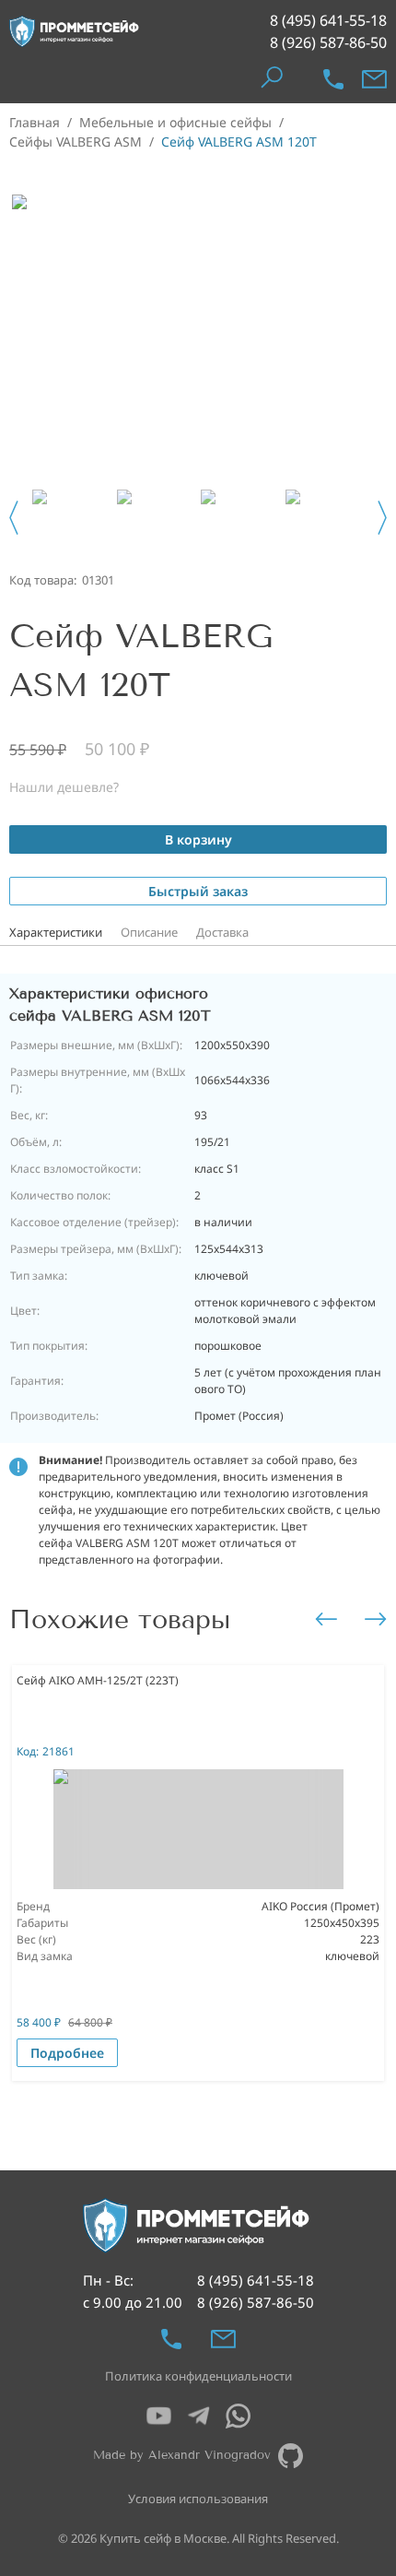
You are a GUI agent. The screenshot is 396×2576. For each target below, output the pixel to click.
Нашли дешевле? (64, 787)
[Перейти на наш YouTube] (159, 2416)
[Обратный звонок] (333, 79)
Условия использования (198, 2499)
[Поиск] (271, 79)
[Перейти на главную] (75, 31)
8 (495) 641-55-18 (328, 20)
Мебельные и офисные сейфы (175, 122)
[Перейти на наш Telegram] (198, 2416)
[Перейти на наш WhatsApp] (238, 2416)
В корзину (198, 839)
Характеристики (56, 932)
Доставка (222, 932)
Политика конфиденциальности (198, 2376)
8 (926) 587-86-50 (328, 42)
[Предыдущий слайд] (14, 518)
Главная (35, 122)
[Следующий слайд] (382, 518)
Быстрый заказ (198, 891)
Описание (149, 932)
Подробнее (67, 2053)
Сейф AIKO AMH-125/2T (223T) (98, 1680)
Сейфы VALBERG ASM (76, 142)
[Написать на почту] (374, 79)
